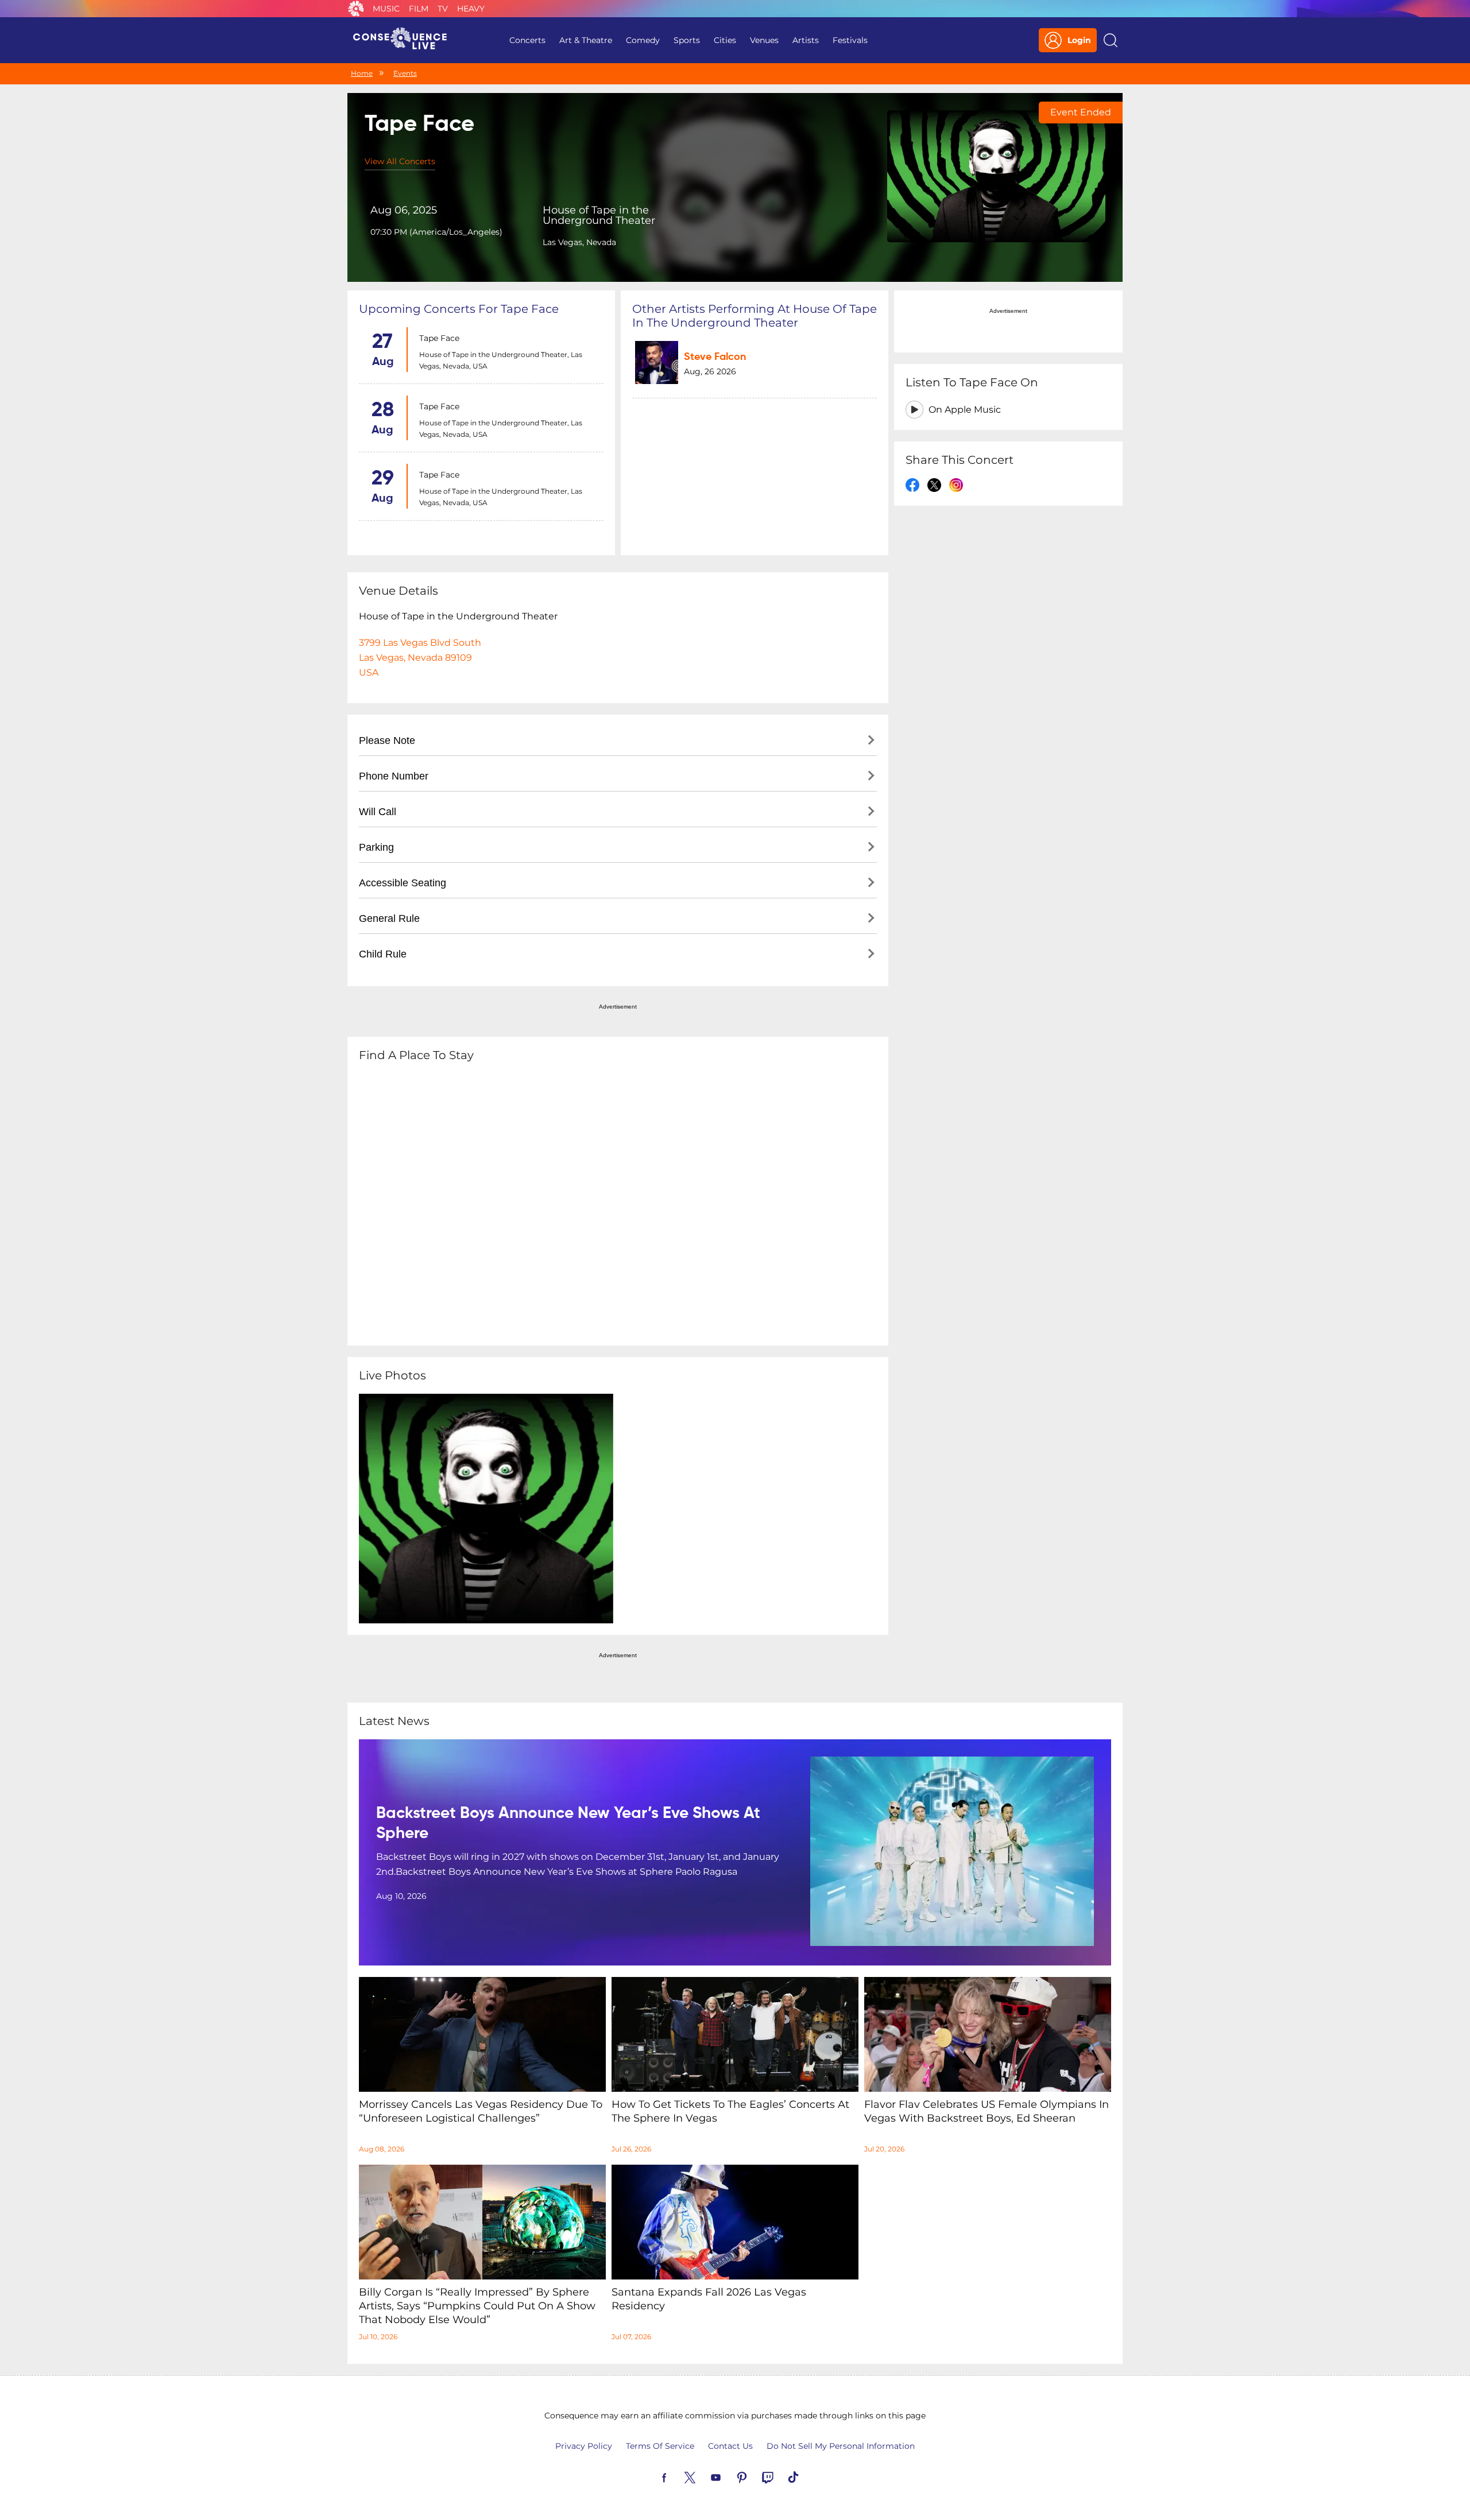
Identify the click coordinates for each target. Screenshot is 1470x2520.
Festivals (850, 40)
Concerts (527, 40)
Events (405, 73)
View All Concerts (400, 161)
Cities (725, 40)
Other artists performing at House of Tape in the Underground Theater (755, 316)
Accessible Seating (403, 883)
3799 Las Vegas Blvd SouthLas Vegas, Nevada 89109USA (420, 658)
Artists (806, 40)
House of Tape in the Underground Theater (599, 215)
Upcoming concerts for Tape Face (459, 309)
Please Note (387, 741)
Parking (376, 847)
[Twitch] (781, 2476)
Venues (764, 40)
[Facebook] (678, 2476)
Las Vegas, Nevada (579, 242)
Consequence (356, 9)
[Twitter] (703, 2476)
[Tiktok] (807, 2476)
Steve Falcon (715, 357)
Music (386, 9)
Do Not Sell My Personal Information (841, 2446)
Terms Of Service (660, 2446)
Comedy (643, 40)
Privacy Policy (584, 2446)
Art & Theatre (586, 40)
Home (362, 73)
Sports (687, 40)
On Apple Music (965, 410)
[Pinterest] (755, 2476)
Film (419, 9)
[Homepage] (405, 40)
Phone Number (394, 776)
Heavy (471, 9)
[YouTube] (729, 2476)
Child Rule (383, 954)
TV (443, 9)
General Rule (389, 918)
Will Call (378, 812)
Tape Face (439, 338)
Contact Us (730, 2446)
